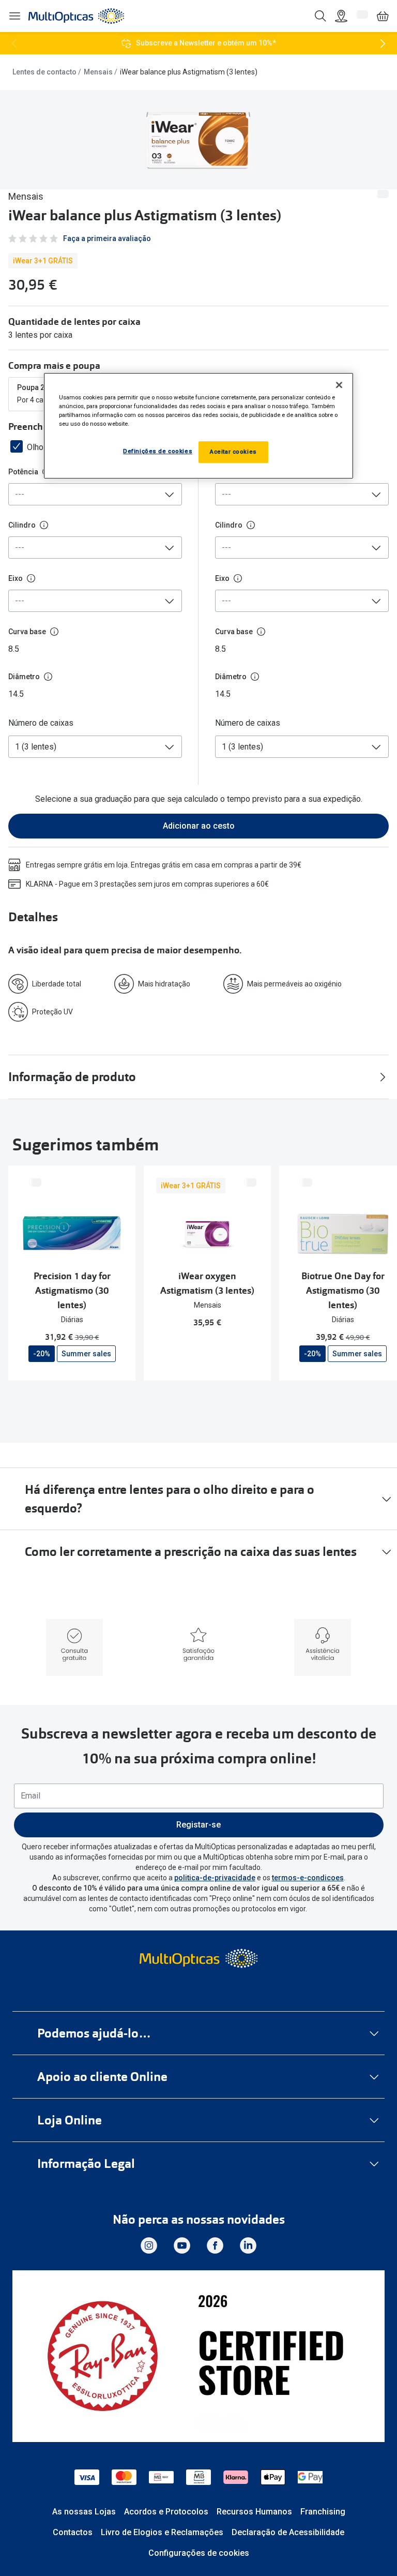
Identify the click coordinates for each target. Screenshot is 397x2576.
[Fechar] (339, 385)
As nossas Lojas (84, 2512)
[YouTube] (182, 2245)
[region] (198, 426)
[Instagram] (149, 2245)
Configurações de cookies (199, 2553)
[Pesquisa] (320, 16)
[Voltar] (14, 43)
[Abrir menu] (14, 16)
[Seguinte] (383, 43)
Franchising (323, 2512)
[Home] (76, 16)
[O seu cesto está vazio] (383, 16)
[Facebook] (215, 2245)
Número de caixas (41, 723)
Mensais (98, 72)
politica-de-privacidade (215, 1878)
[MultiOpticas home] (198, 1958)
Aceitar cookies (233, 452)
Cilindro (22, 525)
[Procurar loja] (341, 16)
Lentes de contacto (44, 72)
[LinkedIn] (248, 2245)
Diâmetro (24, 677)
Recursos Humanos (254, 2512)
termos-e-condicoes (308, 1878)
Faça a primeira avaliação (107, 238)
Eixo (16, 578)
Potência (23, 472)
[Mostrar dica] (44, 525)
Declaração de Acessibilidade (288, 2532)
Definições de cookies (158, 451)
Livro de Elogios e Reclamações (162, 2532)
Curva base (27, 632)
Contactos (73, 2532)
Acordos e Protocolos (166, 2512)
